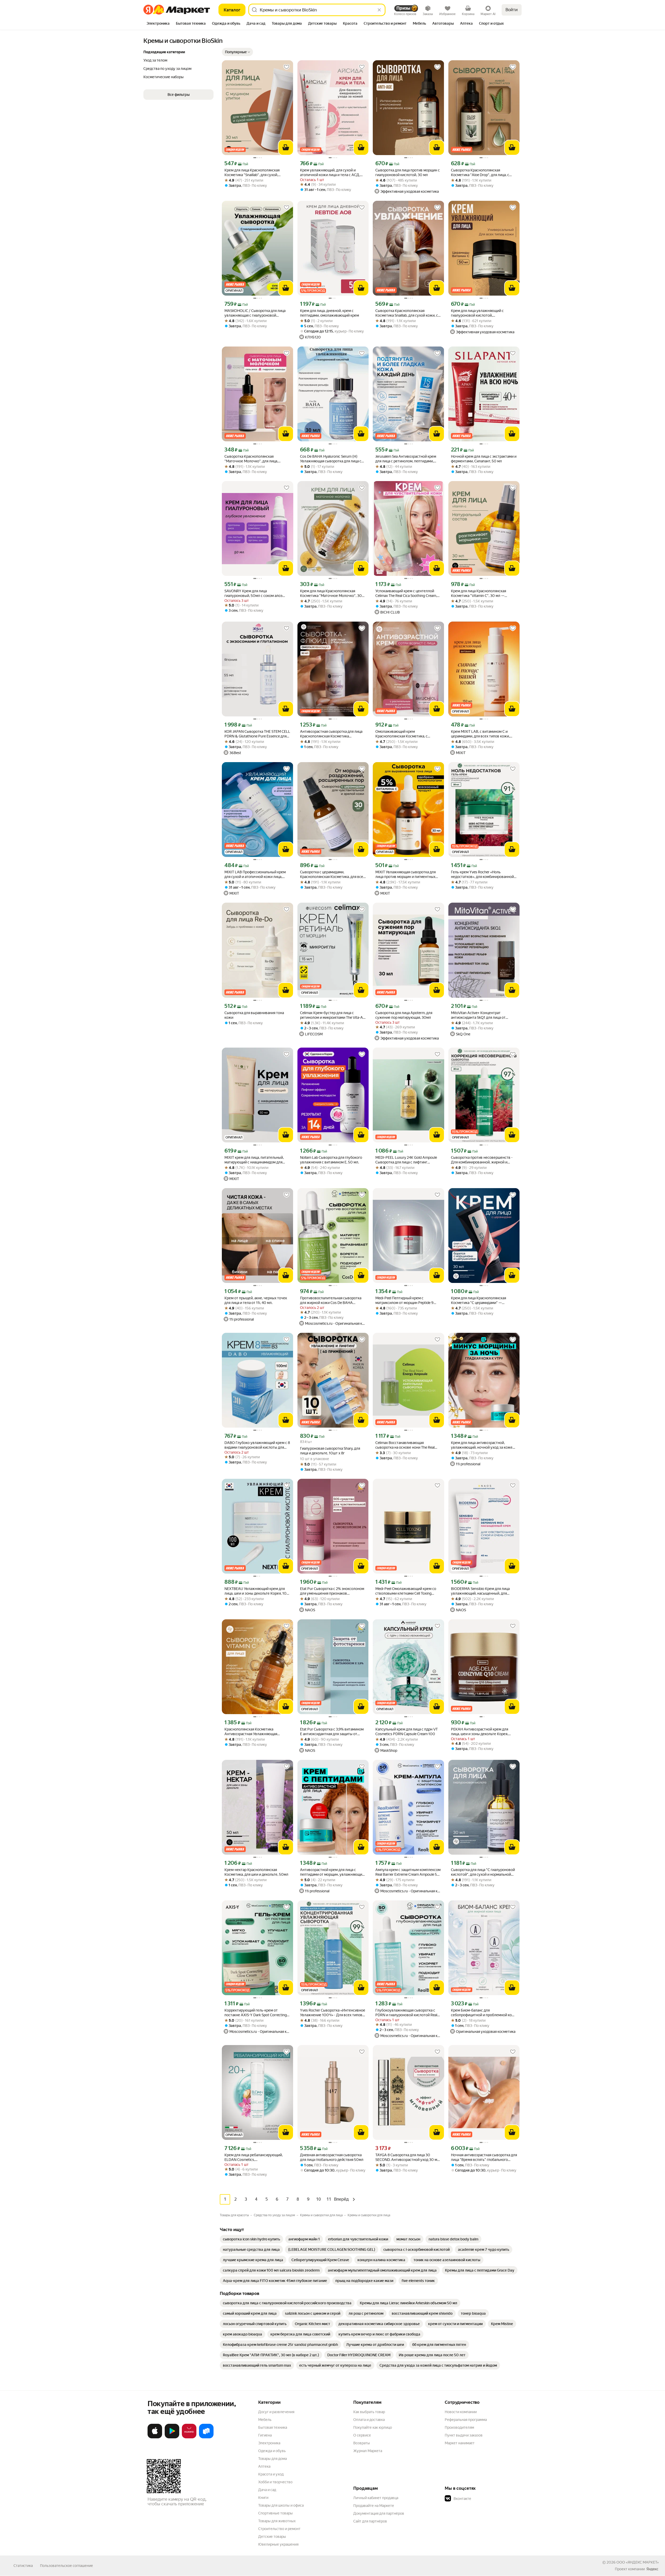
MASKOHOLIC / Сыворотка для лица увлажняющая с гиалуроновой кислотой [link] (255, 313)
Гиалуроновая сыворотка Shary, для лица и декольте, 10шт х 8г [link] (330, 1451)
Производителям (459, 2427)
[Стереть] (379, 10)
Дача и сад (267, 2490)
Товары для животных (277, 2521)
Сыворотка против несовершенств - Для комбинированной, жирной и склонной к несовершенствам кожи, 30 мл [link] (482, 1160)
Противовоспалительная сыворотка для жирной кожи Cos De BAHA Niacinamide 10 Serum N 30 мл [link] (331, 1300)
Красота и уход (271, 2474)
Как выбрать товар (369, 2412)
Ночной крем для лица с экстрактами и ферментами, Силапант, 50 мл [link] (484, 459)
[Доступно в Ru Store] (206, 2437)
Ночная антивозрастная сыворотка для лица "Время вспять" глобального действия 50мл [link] (484, 2157)
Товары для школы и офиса (281, 2505)
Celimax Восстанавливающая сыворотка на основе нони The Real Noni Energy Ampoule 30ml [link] (405, 1445)
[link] (251, 2239)
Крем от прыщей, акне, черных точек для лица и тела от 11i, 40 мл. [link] (256, 1300)
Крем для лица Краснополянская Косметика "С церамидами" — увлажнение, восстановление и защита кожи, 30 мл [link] (478, 1300)
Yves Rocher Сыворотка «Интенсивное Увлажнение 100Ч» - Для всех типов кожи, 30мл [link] (333, 2013)
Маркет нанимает (460, 2443)
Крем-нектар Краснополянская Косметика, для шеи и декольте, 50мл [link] (256, 1872)
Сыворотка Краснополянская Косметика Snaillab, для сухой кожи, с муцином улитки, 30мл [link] (407, 313)
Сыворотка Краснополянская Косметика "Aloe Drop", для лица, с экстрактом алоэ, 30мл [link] (480, 173)
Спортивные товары (275, 2513)
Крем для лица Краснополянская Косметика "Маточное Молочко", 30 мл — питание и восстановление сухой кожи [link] (333, 593)
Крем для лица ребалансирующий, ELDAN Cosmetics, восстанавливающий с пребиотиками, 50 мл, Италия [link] (257, 2157)
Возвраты (362, 2443)
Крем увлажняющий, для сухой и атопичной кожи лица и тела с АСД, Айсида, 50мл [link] (330, 173)
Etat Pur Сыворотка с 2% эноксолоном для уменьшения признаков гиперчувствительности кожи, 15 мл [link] (332, 1591)
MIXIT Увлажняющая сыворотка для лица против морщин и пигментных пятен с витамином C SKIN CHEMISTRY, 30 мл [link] (408, 874)
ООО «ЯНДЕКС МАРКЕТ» (638, 2562)
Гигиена (265, 2435)
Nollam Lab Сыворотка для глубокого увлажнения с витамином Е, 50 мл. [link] (331, 1160)
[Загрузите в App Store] (155, 2437)
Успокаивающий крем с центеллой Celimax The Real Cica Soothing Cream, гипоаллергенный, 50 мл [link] (406, 593)
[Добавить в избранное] (287, 67)
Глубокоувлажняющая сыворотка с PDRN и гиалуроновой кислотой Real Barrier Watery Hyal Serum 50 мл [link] (406, 2013)
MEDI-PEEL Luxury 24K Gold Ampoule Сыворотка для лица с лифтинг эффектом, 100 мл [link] (406, 1160)
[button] (237, 52)
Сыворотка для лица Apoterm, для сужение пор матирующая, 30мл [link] (404, 1015)
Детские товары (272, 2537)
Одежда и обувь (272, 2451)
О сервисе (362, 2435)
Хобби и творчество (275, 2482)
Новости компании (461, 2412)
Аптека (264, 2466)
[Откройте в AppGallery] (189, 2437)
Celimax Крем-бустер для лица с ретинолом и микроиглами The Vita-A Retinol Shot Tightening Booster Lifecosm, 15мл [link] (331, 1015)
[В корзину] (286, 148)
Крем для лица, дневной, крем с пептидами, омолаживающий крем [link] (330, 313)
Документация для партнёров (379, 2513)
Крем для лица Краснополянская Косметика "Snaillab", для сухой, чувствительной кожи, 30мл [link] (252, 173)
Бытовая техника (273, 2427)
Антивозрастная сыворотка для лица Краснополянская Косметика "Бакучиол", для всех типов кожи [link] (331, 734)
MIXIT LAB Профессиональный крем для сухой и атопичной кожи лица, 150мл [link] (255, 874)
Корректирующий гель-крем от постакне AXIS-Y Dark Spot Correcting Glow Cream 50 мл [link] (256, 2013)
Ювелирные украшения (278, 2544)
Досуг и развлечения (276, 2412)
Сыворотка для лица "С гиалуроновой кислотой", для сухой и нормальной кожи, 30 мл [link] (483, 1872)
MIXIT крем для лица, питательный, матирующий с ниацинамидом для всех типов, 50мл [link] (254, 1160)
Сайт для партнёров (370, 2521)
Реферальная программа (466, 2420)
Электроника (269, 2443)
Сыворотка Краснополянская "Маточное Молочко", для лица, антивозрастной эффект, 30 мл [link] (251, 459)
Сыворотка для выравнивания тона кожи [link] (254, 1015)
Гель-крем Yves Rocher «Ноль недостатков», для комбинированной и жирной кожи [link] (484, 874)
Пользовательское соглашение (66, 2566)
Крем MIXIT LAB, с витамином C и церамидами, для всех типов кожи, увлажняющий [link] (480, 734)
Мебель (265, 2420)
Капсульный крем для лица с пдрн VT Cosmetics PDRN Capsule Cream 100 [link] (407, 1732)
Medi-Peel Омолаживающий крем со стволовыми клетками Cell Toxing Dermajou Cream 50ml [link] (406, 1591)
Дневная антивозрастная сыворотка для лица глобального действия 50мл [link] (332, 2157)
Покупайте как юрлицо (373, 2427)
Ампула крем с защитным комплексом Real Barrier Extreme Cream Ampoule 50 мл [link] (408, 1872)
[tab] (158, 24)
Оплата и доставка (369, 2420)
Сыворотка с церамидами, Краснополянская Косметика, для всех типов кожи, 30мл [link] (332, 874)
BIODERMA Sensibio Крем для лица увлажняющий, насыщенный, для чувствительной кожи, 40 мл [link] (480, 1591)
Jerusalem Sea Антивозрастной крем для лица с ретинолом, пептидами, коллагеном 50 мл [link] (406, 459)
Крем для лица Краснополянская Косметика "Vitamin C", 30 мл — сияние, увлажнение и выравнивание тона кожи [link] (483, 593)
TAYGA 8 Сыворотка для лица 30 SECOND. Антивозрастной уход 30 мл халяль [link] (407, 2157)
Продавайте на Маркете (374, 2506)
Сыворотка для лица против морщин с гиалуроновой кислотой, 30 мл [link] (408, 172)
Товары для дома (272, 2459)
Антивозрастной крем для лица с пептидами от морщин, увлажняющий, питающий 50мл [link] (332, 1872)
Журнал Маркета (368, 2451)
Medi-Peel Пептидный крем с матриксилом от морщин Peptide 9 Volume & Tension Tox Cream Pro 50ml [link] (407, 1300)
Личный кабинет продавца (376, 2498)
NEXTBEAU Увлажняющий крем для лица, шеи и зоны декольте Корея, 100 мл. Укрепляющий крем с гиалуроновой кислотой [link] (257, 1591)
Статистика (23, 2566)
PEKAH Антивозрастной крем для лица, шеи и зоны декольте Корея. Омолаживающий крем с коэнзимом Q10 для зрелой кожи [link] (482, 1732)
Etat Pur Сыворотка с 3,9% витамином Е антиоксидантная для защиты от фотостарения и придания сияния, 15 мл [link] (332, 1732)
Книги (263, 2498)
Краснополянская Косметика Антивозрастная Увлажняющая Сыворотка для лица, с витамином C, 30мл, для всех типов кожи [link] (255, 1732)
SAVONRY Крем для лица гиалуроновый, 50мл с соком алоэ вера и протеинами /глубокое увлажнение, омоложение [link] (253, 593)
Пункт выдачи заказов (464, 2435)
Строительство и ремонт (279, 2529)
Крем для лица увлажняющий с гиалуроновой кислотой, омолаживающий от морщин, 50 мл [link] (481, 313)
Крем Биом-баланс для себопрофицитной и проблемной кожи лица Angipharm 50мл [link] (484, 2013)
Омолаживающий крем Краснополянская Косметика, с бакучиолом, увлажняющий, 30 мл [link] (405, 734)
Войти (512, 10)
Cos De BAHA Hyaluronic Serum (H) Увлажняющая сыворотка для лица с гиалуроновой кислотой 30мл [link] (331, 459)
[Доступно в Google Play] (172, 2437)
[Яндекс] (652, 2569)
